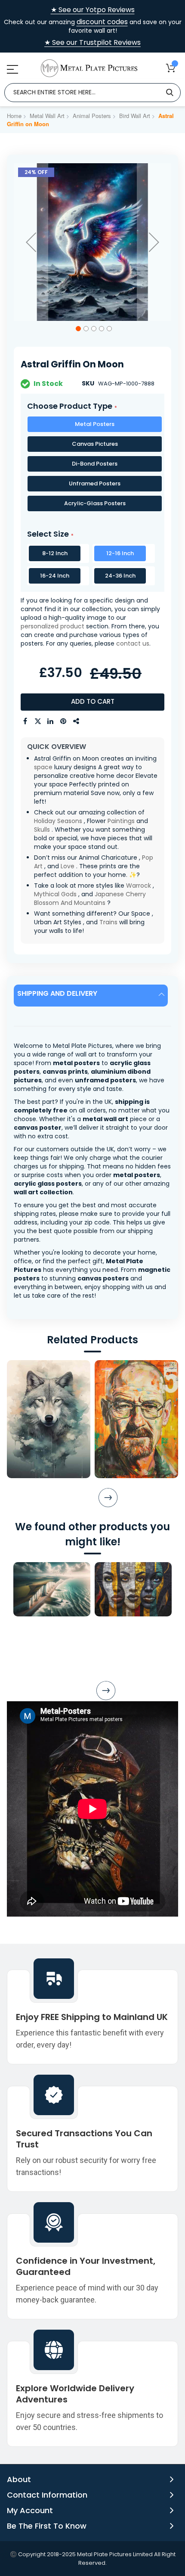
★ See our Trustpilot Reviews (92, 43)
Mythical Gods (55, 894)
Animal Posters (92, 116)
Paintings (121, 821)
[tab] (92, 996)
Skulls (42, 830)
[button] (31, 242)
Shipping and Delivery (57, 993)
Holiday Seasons (58, 821)
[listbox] (92, 466)
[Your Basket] (171, 68)
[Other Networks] (77, 721)
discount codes (102, 22)
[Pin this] (64, 721)
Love (68, 866)
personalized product (52, 626)
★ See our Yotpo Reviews (93, 10)
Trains (108, 922)
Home (14, 116)
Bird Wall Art (135, 116)
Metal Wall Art (47, 116)
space (43, 767)
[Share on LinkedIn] (51, 721)
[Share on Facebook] (25, 721)
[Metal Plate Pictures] (89, 68)
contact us (133, 643)
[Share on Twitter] (38, 721)
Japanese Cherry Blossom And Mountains (90, 898)
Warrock (139, 886)
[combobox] (92, 93)
